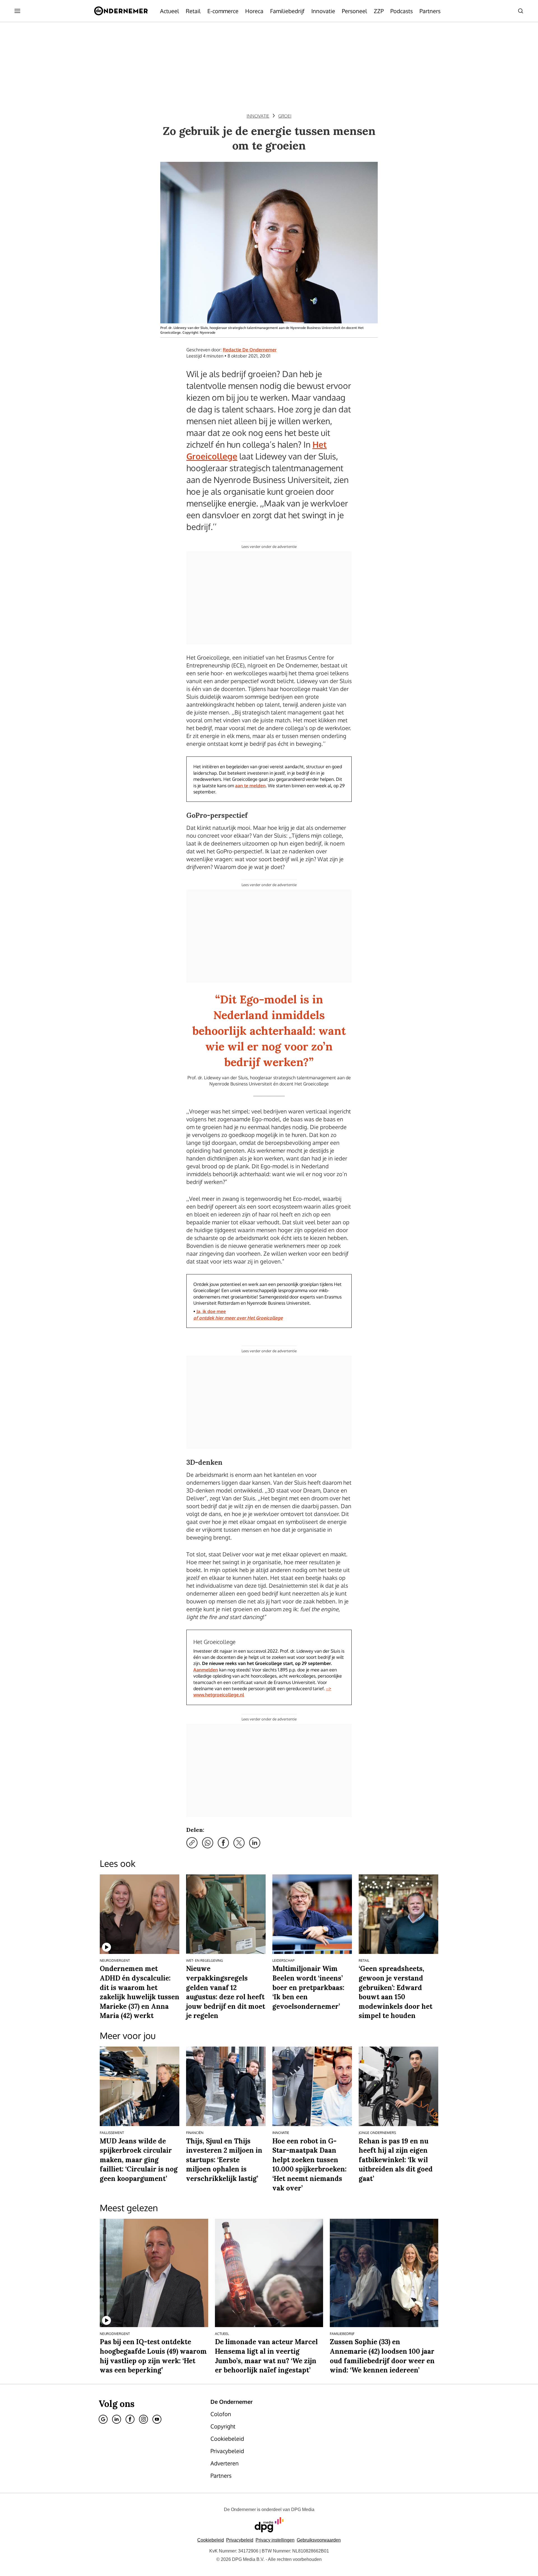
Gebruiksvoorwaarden (319, 2540)
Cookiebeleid (211, 2540)
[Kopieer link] (192, 1843)
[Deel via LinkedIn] (255, 1843)
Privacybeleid (240, 2540)
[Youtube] (157, 2419)
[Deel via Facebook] (223, 1843)
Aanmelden (206, 1670)
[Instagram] (143, 2419)
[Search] (521, 11)
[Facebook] (130, 2419)
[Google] (103, 2419)
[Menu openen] (17, 11)
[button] (275, 2540)
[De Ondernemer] (121, 11)
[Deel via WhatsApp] (208, 1843)
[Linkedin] (117, 2419)
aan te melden (250, 786)
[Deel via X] (239, 1843)
